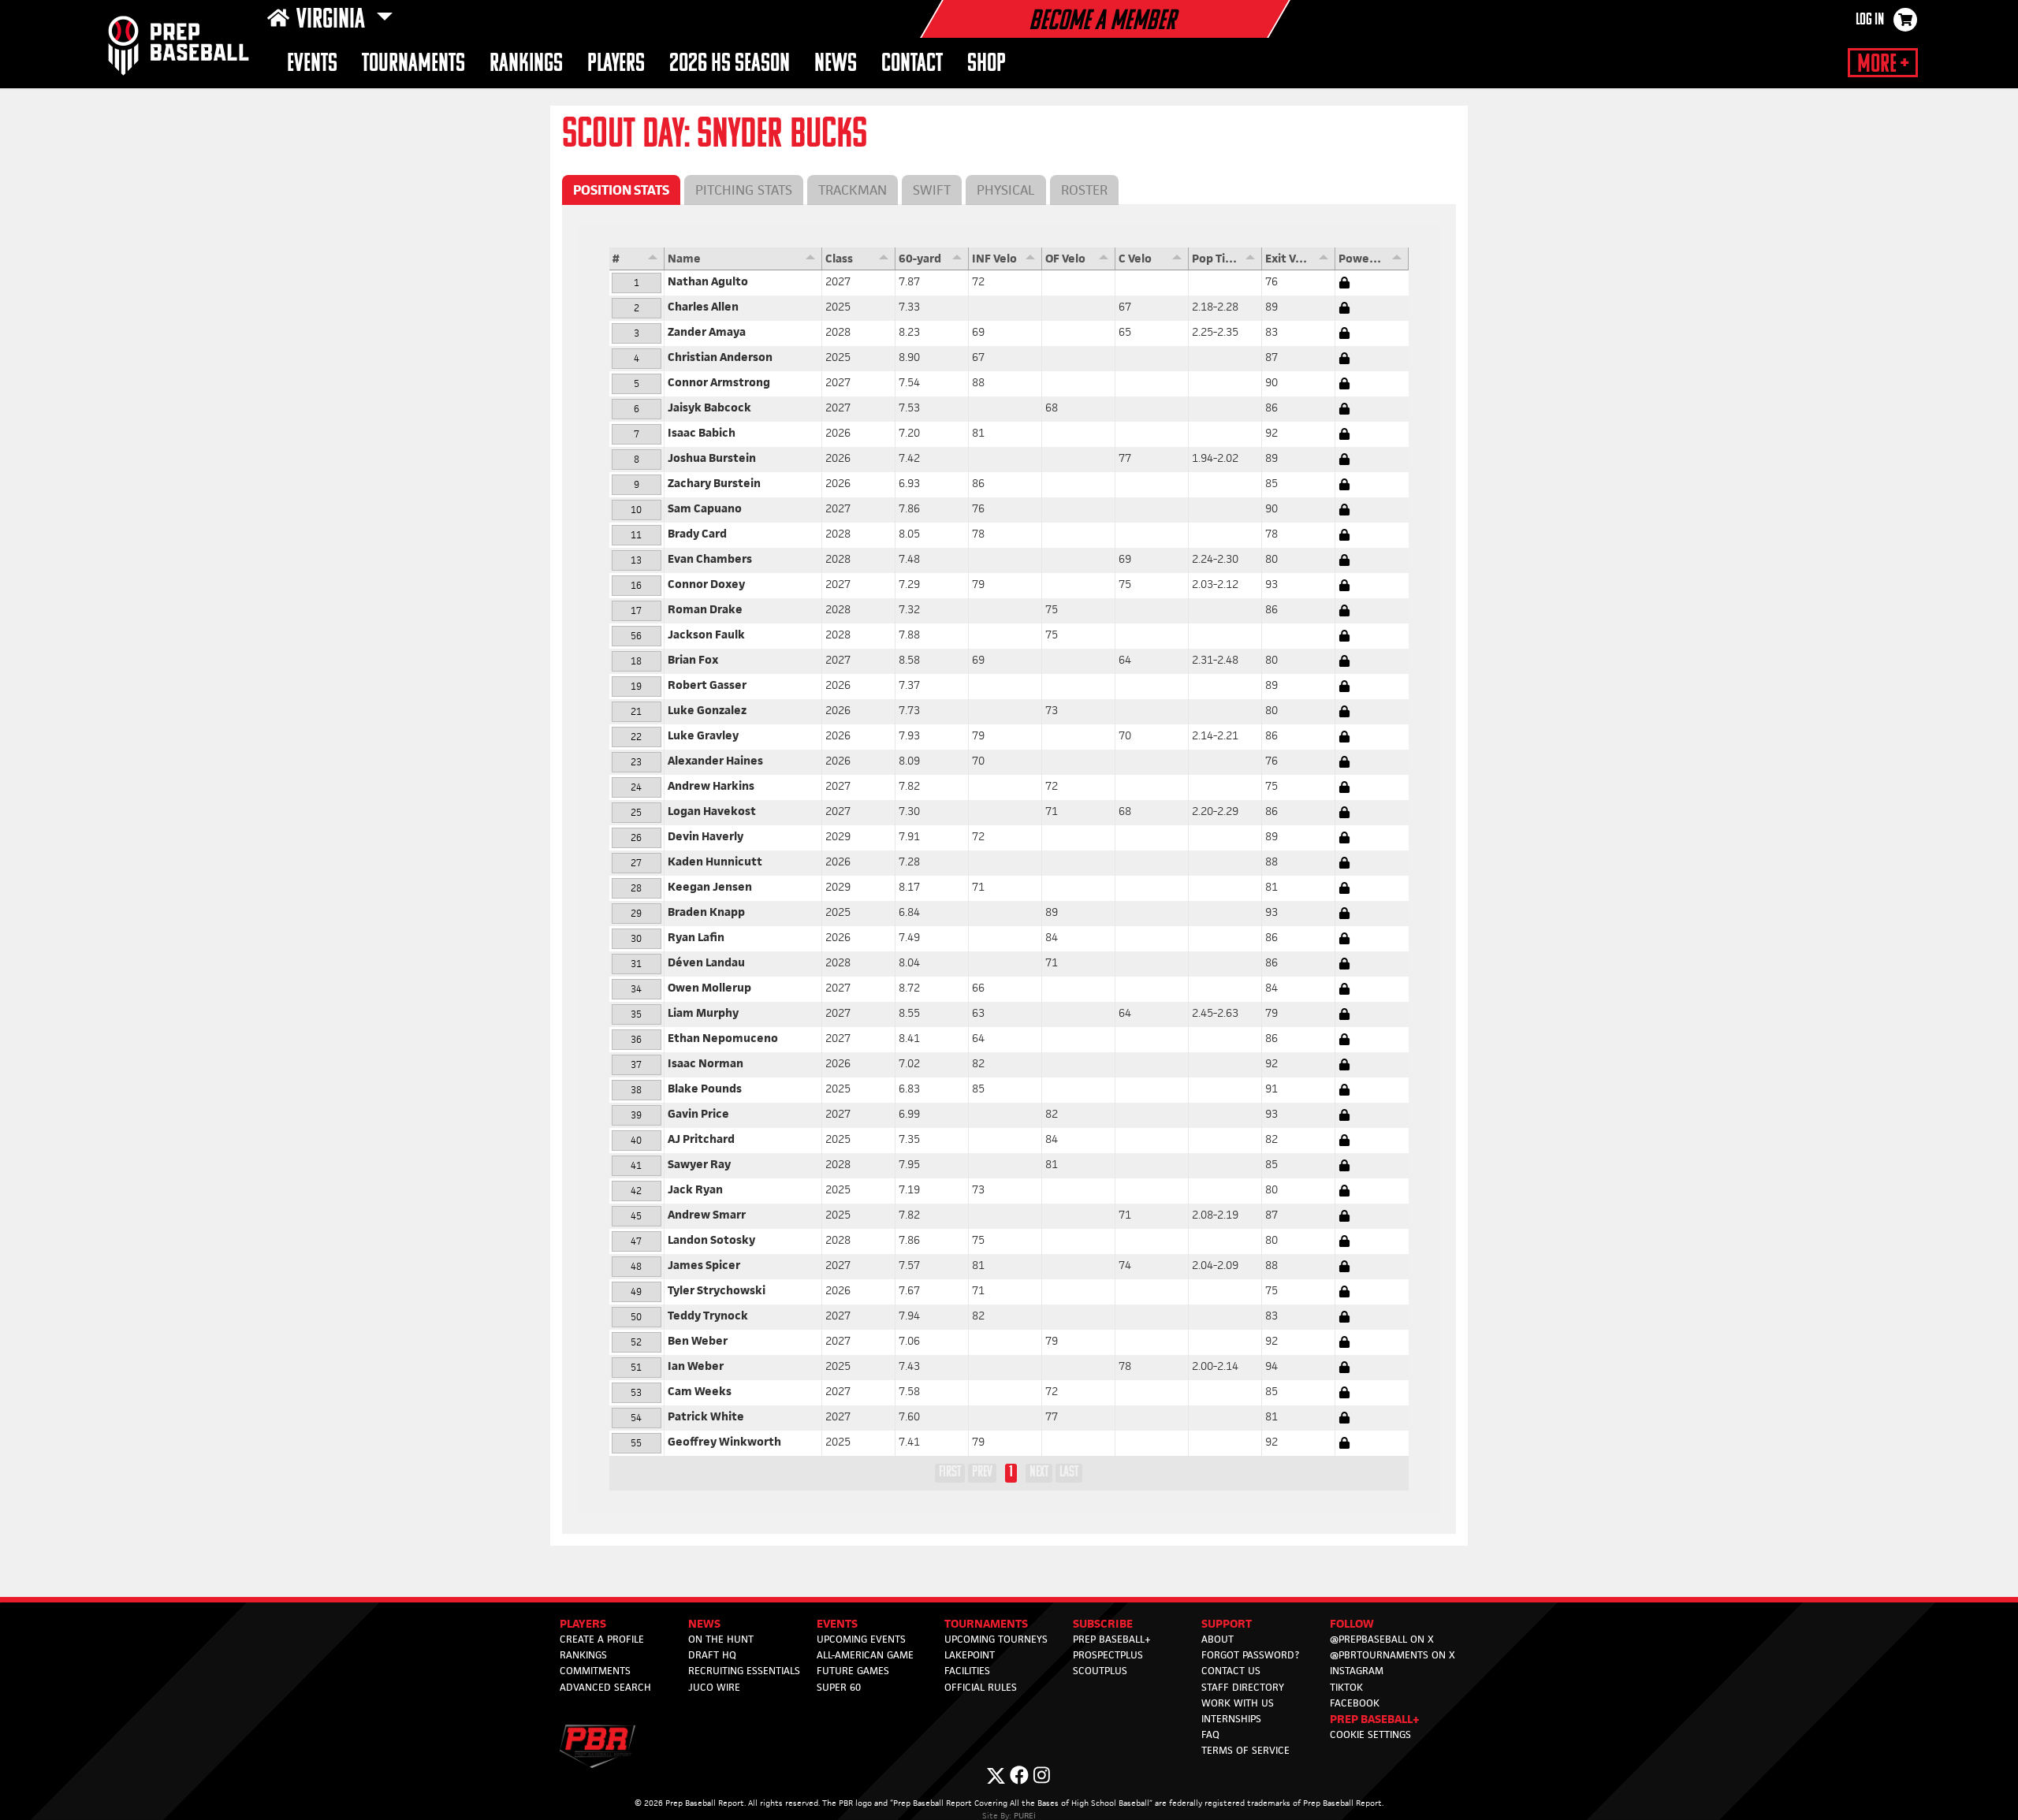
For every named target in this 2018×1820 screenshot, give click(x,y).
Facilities (967, 1671)
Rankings (526, 64)
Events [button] (312, 64)
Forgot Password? (1250, 1655)
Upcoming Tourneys (996, 1639)
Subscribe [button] (1103, 1623)
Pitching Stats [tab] (744, 190)
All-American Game (865, 1655)
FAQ (1210, 1734)
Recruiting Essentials (744, 1671)
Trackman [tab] (853, 190)
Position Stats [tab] (621, 190)
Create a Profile (602, 1639)
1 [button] (1011, 1472)
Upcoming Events (861, 1639)
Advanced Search (605, 1687)
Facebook (1355, 1703)
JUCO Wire (714, 1687)
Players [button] (616, 64)
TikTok (1346, 1687)
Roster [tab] (1084, 190)
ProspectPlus (1108, 1655)
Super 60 (839, 1687)
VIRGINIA (333, 20)
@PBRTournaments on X (1392, 1655)
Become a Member (1102, 22)
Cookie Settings (1370, 1734)
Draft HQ (712, 1655)
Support (1227, 1623)
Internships (1231, 1719)
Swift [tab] (932, 190)
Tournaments (413, 64)
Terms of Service (1245, 1750)
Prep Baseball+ (1112, 1639)
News (836, 64)
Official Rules (981, 1687)
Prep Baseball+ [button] (1375, 1719)
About (1218, 1639)
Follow (1352, 1623)
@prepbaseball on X (1382, 1639)
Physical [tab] (1006, 190)
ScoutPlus (1100, 1671)
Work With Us (1238, 1703)
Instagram (1357, 1671)
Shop (987, 64)
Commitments (595, 1671)
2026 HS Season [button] (730, 64)
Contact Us (1231, 1671)
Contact (912, 64)
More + (1883, 65)
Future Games (853, 1671)
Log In (1870, 20)
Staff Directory (1243, 1687)
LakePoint (970, 1655)
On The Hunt (721, 1639)
